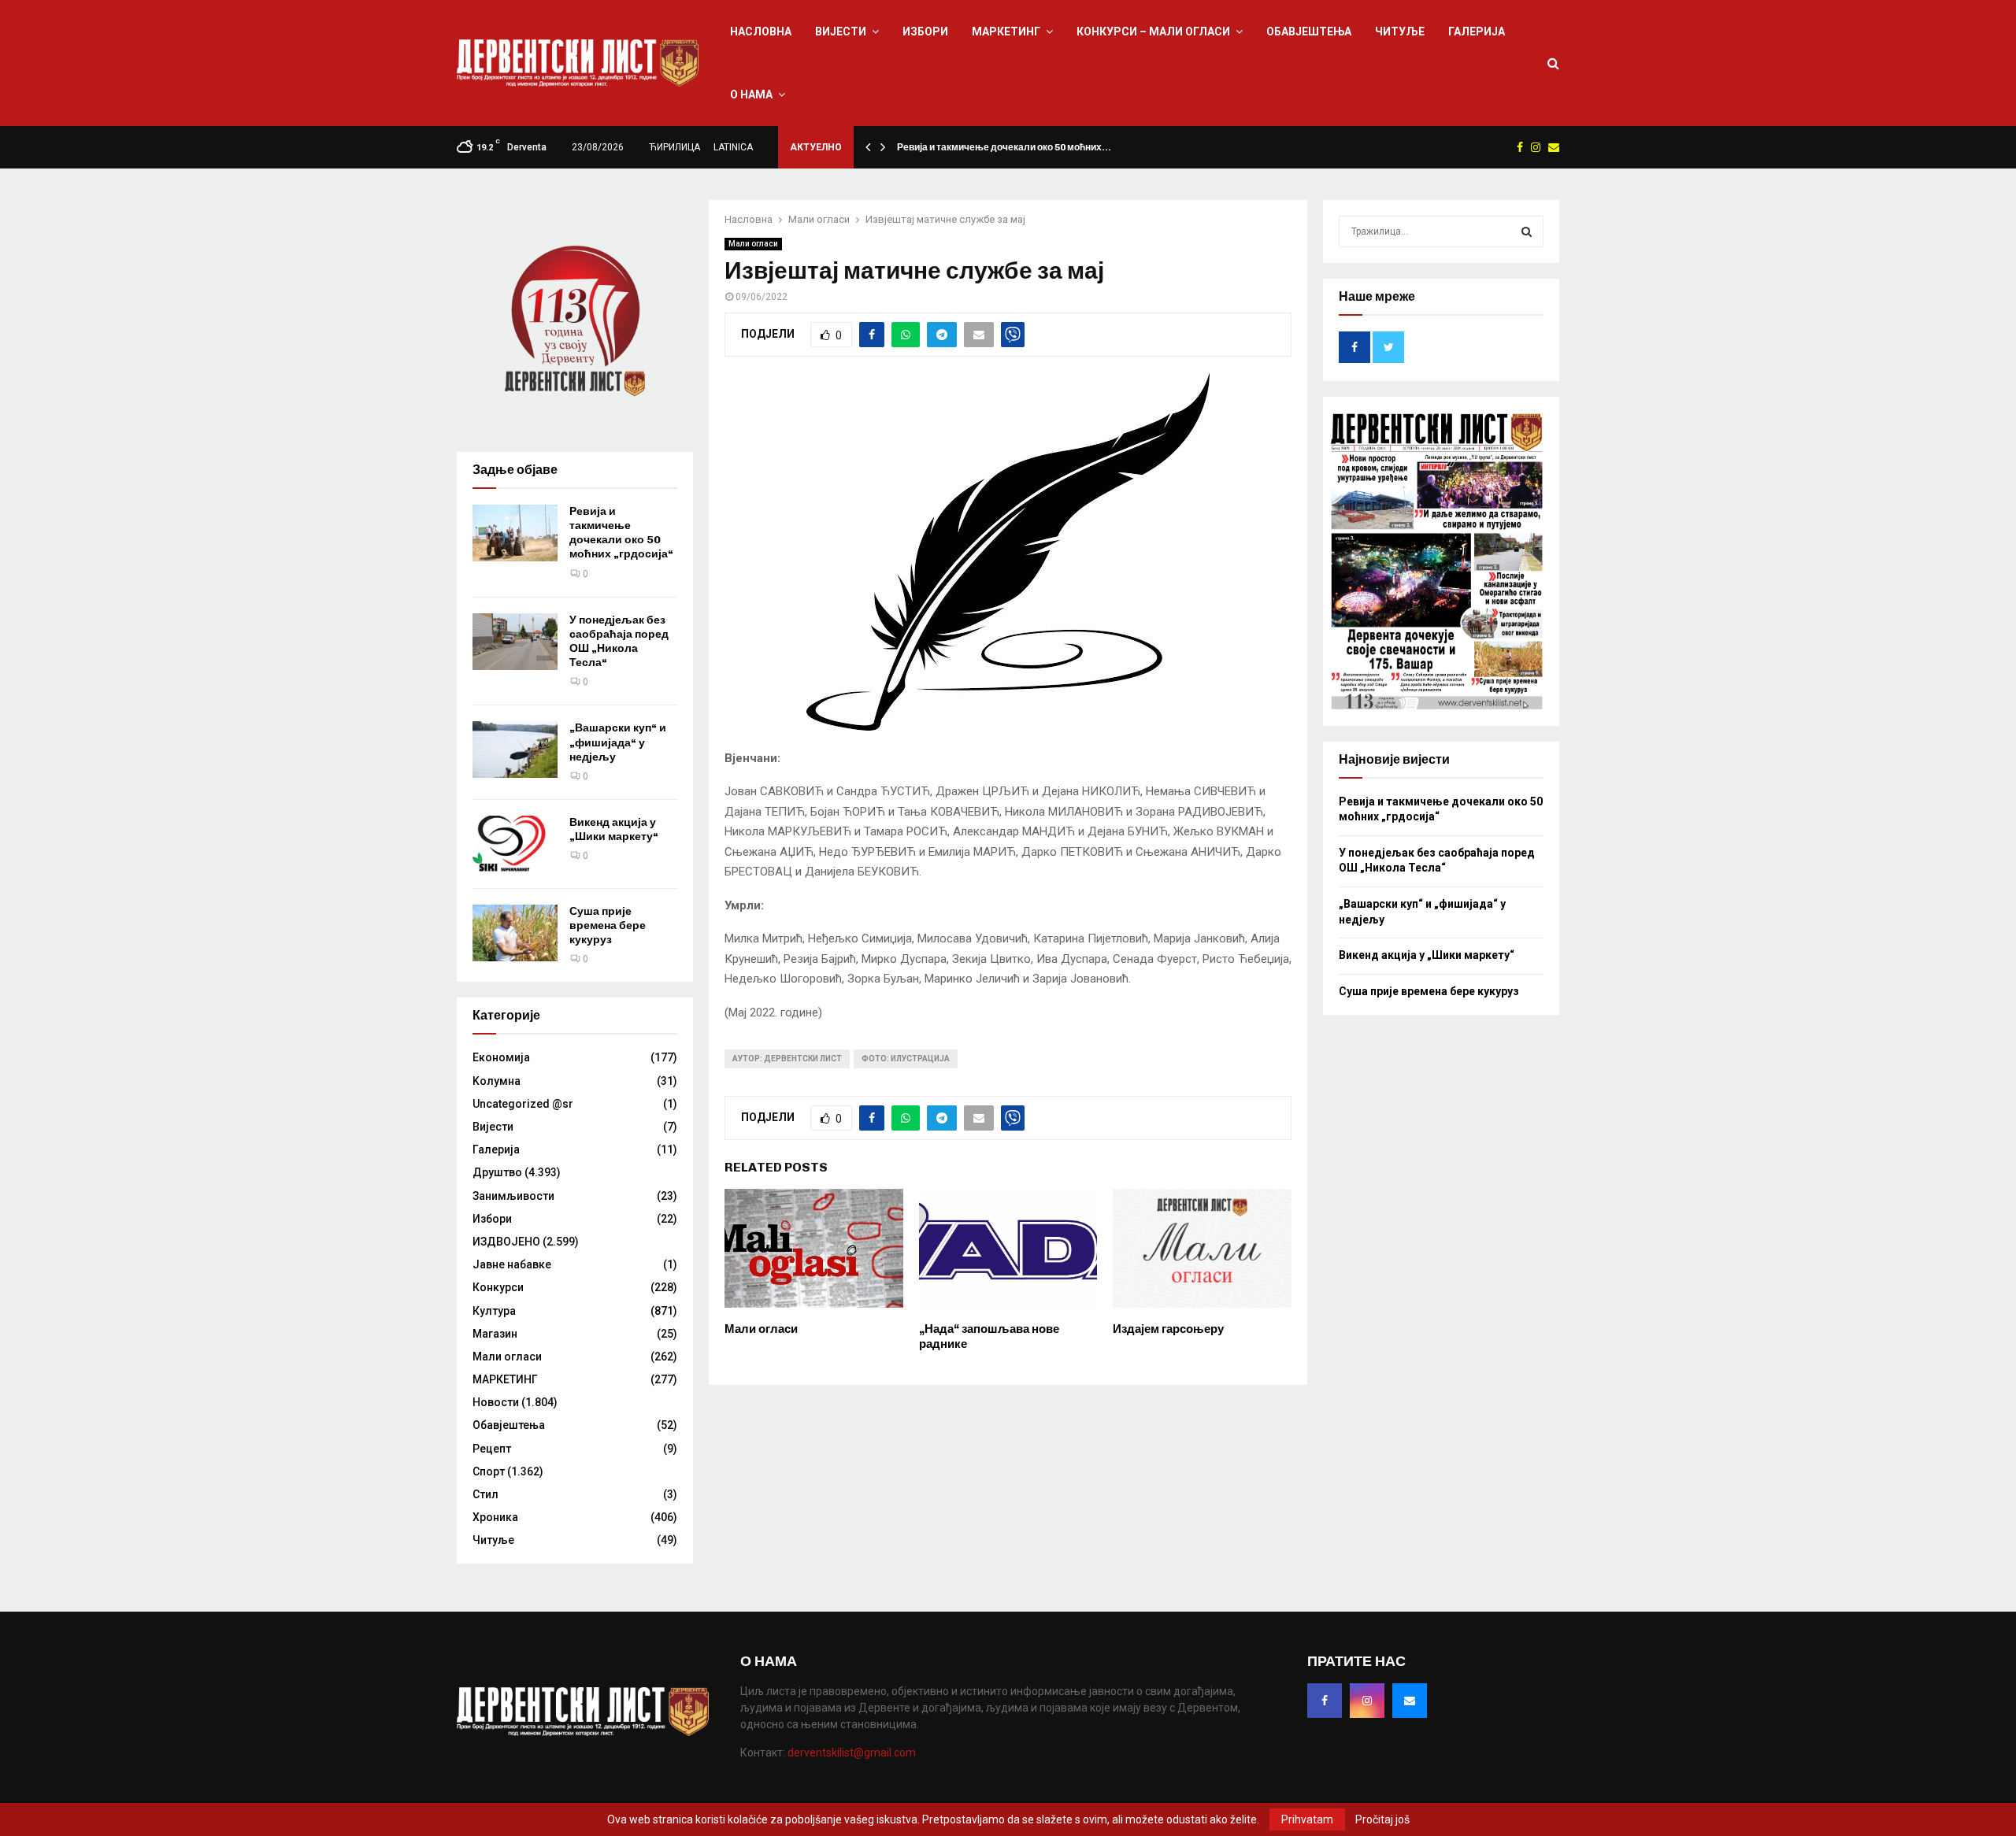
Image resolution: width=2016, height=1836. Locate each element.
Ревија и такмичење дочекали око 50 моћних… (1004, 147)
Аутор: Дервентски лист (787, 1059)
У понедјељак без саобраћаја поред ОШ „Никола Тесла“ (619, 642)
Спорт (489, 1471)
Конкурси (498, 1287)
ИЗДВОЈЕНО (506, 1242)
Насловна (761, 31)
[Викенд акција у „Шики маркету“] (515, 844)
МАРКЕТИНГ (1006, 31)
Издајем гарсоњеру (1168, 1329)
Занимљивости (513, 1196)
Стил (485, 1494)
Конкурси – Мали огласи (1153, 31)
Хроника (495, 1517)
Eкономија (501, 1057)
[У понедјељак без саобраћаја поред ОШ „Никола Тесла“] (515, 642)
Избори (925, 31)
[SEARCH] (1527, 231)
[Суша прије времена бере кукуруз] (515, 933)
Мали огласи (753, 244)
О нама (751, 94)
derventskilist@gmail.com (852, 1753)
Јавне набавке (512, 1264)
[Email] (1410, 1701)
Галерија (1477, 31)
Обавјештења (1309, 31)
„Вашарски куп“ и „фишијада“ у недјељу (618, 742)
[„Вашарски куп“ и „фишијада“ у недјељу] (515, 750)
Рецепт (492, 1449)
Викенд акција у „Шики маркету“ (614, 829)
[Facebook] (1325, 1701)
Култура (494, 1311)
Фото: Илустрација (906, 1059)
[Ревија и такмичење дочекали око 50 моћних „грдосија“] (515, 533)
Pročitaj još (1382, 1819)
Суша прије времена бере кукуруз (608, 925)
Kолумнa (497, 1081)
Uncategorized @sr (523, 1104)
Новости (496, 1402)
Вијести (841, 31)
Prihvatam (1307, 1819)
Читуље (1400, 31)
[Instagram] (1367, 1701)
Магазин (495, 1334)
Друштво (497, 1172)
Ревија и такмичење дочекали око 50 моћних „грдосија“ (621, 533)
